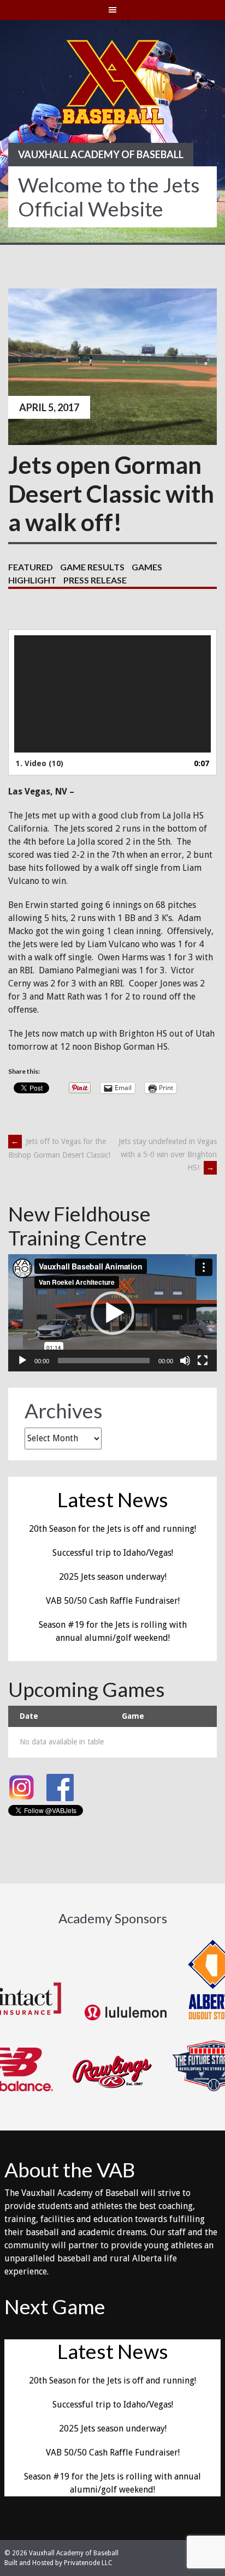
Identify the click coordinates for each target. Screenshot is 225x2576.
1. (40, 763)
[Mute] (185, 1361)
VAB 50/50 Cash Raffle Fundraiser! (113, 1601)
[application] (112, 694)
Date (29, 1716)
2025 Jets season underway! (113, 1577)
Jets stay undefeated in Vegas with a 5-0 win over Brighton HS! (168, 1154)
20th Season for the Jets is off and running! (112, 1529)
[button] (112, 1313)
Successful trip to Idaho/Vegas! (113, 1553)
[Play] (22, 1361)
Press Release (95, 580)
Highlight (32, 580)
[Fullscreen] (203, 1361)
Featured (31, 567)
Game (133, 1716)
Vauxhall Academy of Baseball (101, 154)
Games (147, 567)
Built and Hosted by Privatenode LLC (58, 2563)
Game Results (92, 567)
